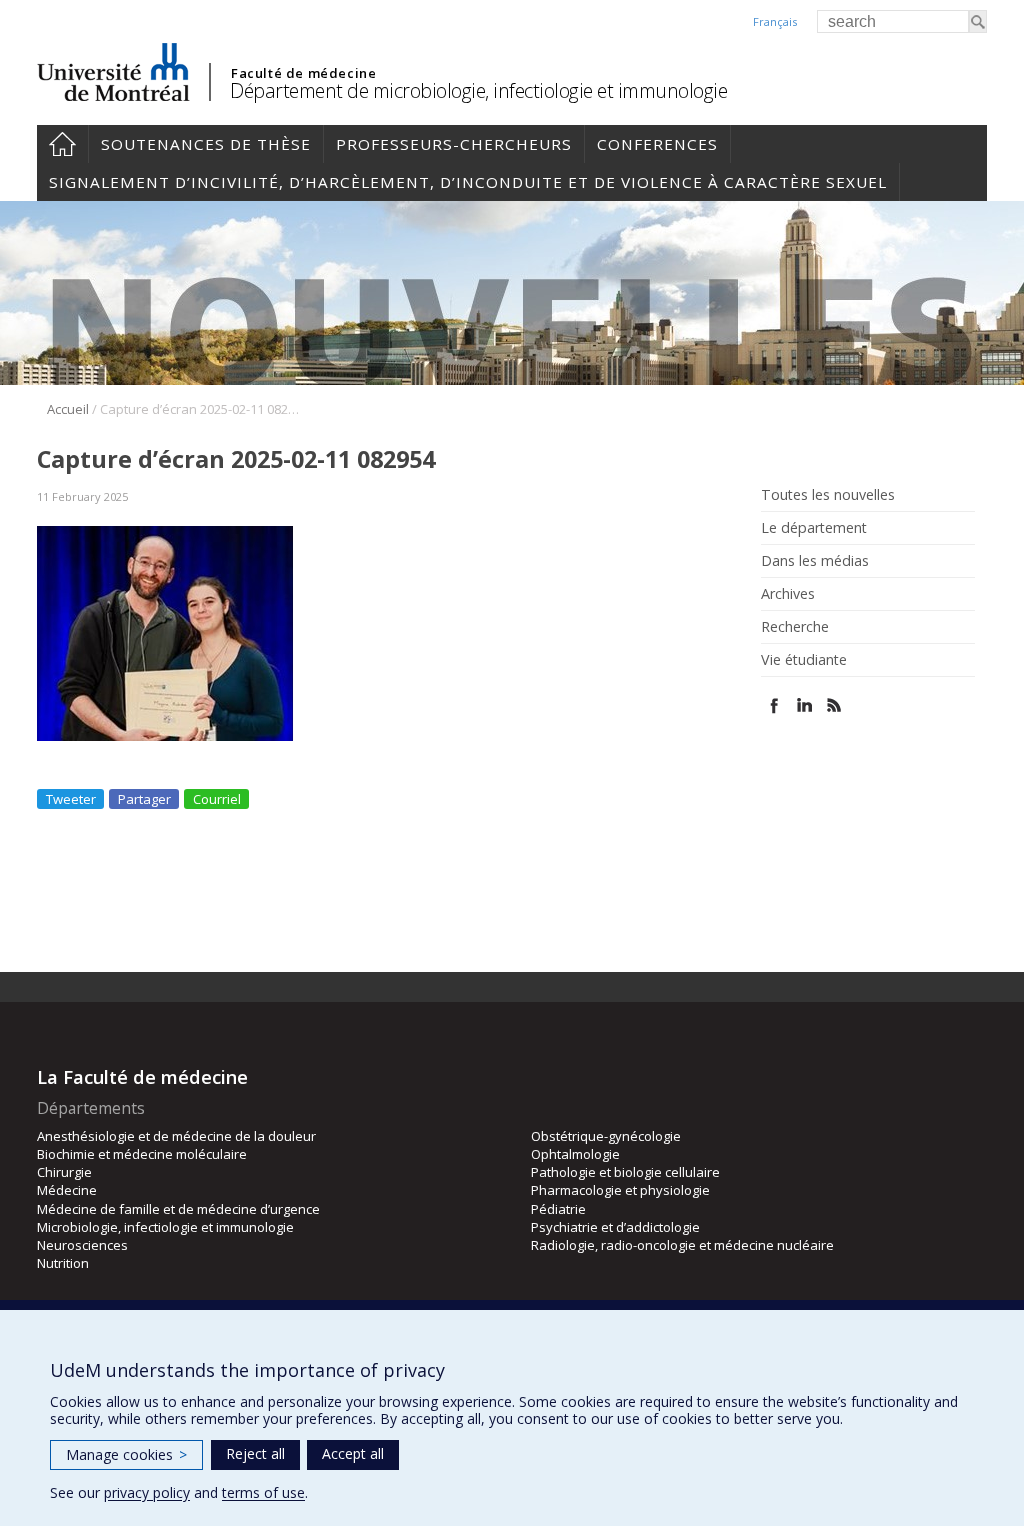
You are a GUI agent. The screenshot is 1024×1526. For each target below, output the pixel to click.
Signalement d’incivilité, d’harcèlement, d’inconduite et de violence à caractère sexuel (468, 182)
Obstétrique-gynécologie (606, 1136)
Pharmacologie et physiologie (620, 1190)
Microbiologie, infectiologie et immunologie (165, 1227)
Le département (814, 528)
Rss (834, 705)
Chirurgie (64, 1172)
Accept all (353, 1453)
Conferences (657, 144)
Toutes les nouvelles (828, 495)
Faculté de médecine (303, 73)
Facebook (774, 705)
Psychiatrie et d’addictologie (615, 1227)
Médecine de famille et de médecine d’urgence (178, 1209)
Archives (788, 594)
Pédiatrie (558, 1209)
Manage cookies (126, 1454)
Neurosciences (82, 1245)
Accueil (62, 144)
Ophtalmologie (575, 1154)
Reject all (255, 1453)
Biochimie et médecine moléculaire (142, 1154)
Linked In (804, 705)
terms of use (263, 1492)
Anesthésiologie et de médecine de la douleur (176, 1136)
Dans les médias (815, 561)
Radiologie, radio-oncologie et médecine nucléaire (682, 1245)
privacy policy (147, 1492)
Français (775, 21)
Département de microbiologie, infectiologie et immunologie (478, 90)
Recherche (795, 627)
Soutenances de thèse (206, 144)
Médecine (67, 1190)
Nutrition (63, 1263)
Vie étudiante (804, 660)
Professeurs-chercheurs (454, 144)
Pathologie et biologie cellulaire (625, 1172)
